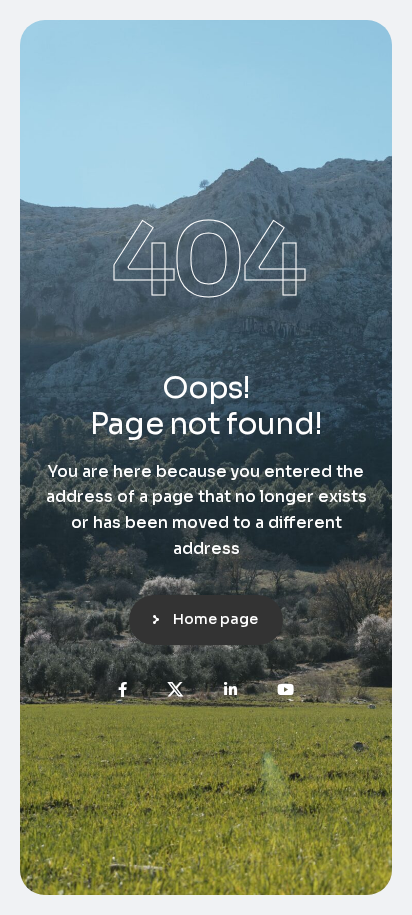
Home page (215, 619)
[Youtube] (285, 689)
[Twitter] (175, 689)
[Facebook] (122, 689)
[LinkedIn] (230, 689)
